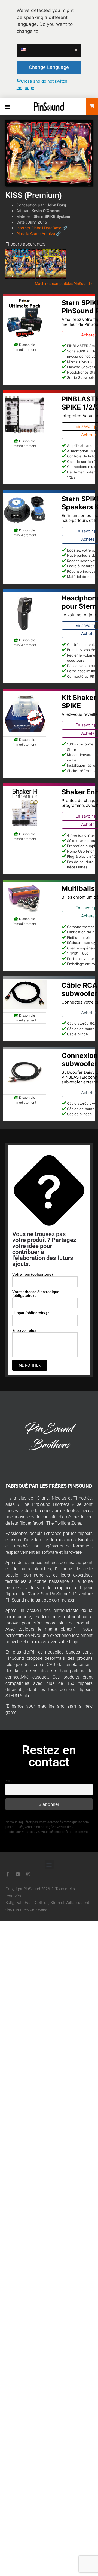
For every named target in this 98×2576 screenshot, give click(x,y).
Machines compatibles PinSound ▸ (64, 284)
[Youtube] (18, 1874)
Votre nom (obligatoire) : (33, 1274)
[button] (7, 106)
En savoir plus (24, 1330)
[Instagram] (28, 1874)
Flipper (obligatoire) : (31, 1313)
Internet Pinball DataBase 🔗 (42, 228)
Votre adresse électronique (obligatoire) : (36, 1293)
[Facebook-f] (8, 1874)
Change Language (49, 67)
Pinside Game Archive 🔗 (39, 233)
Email (10, 1780)
